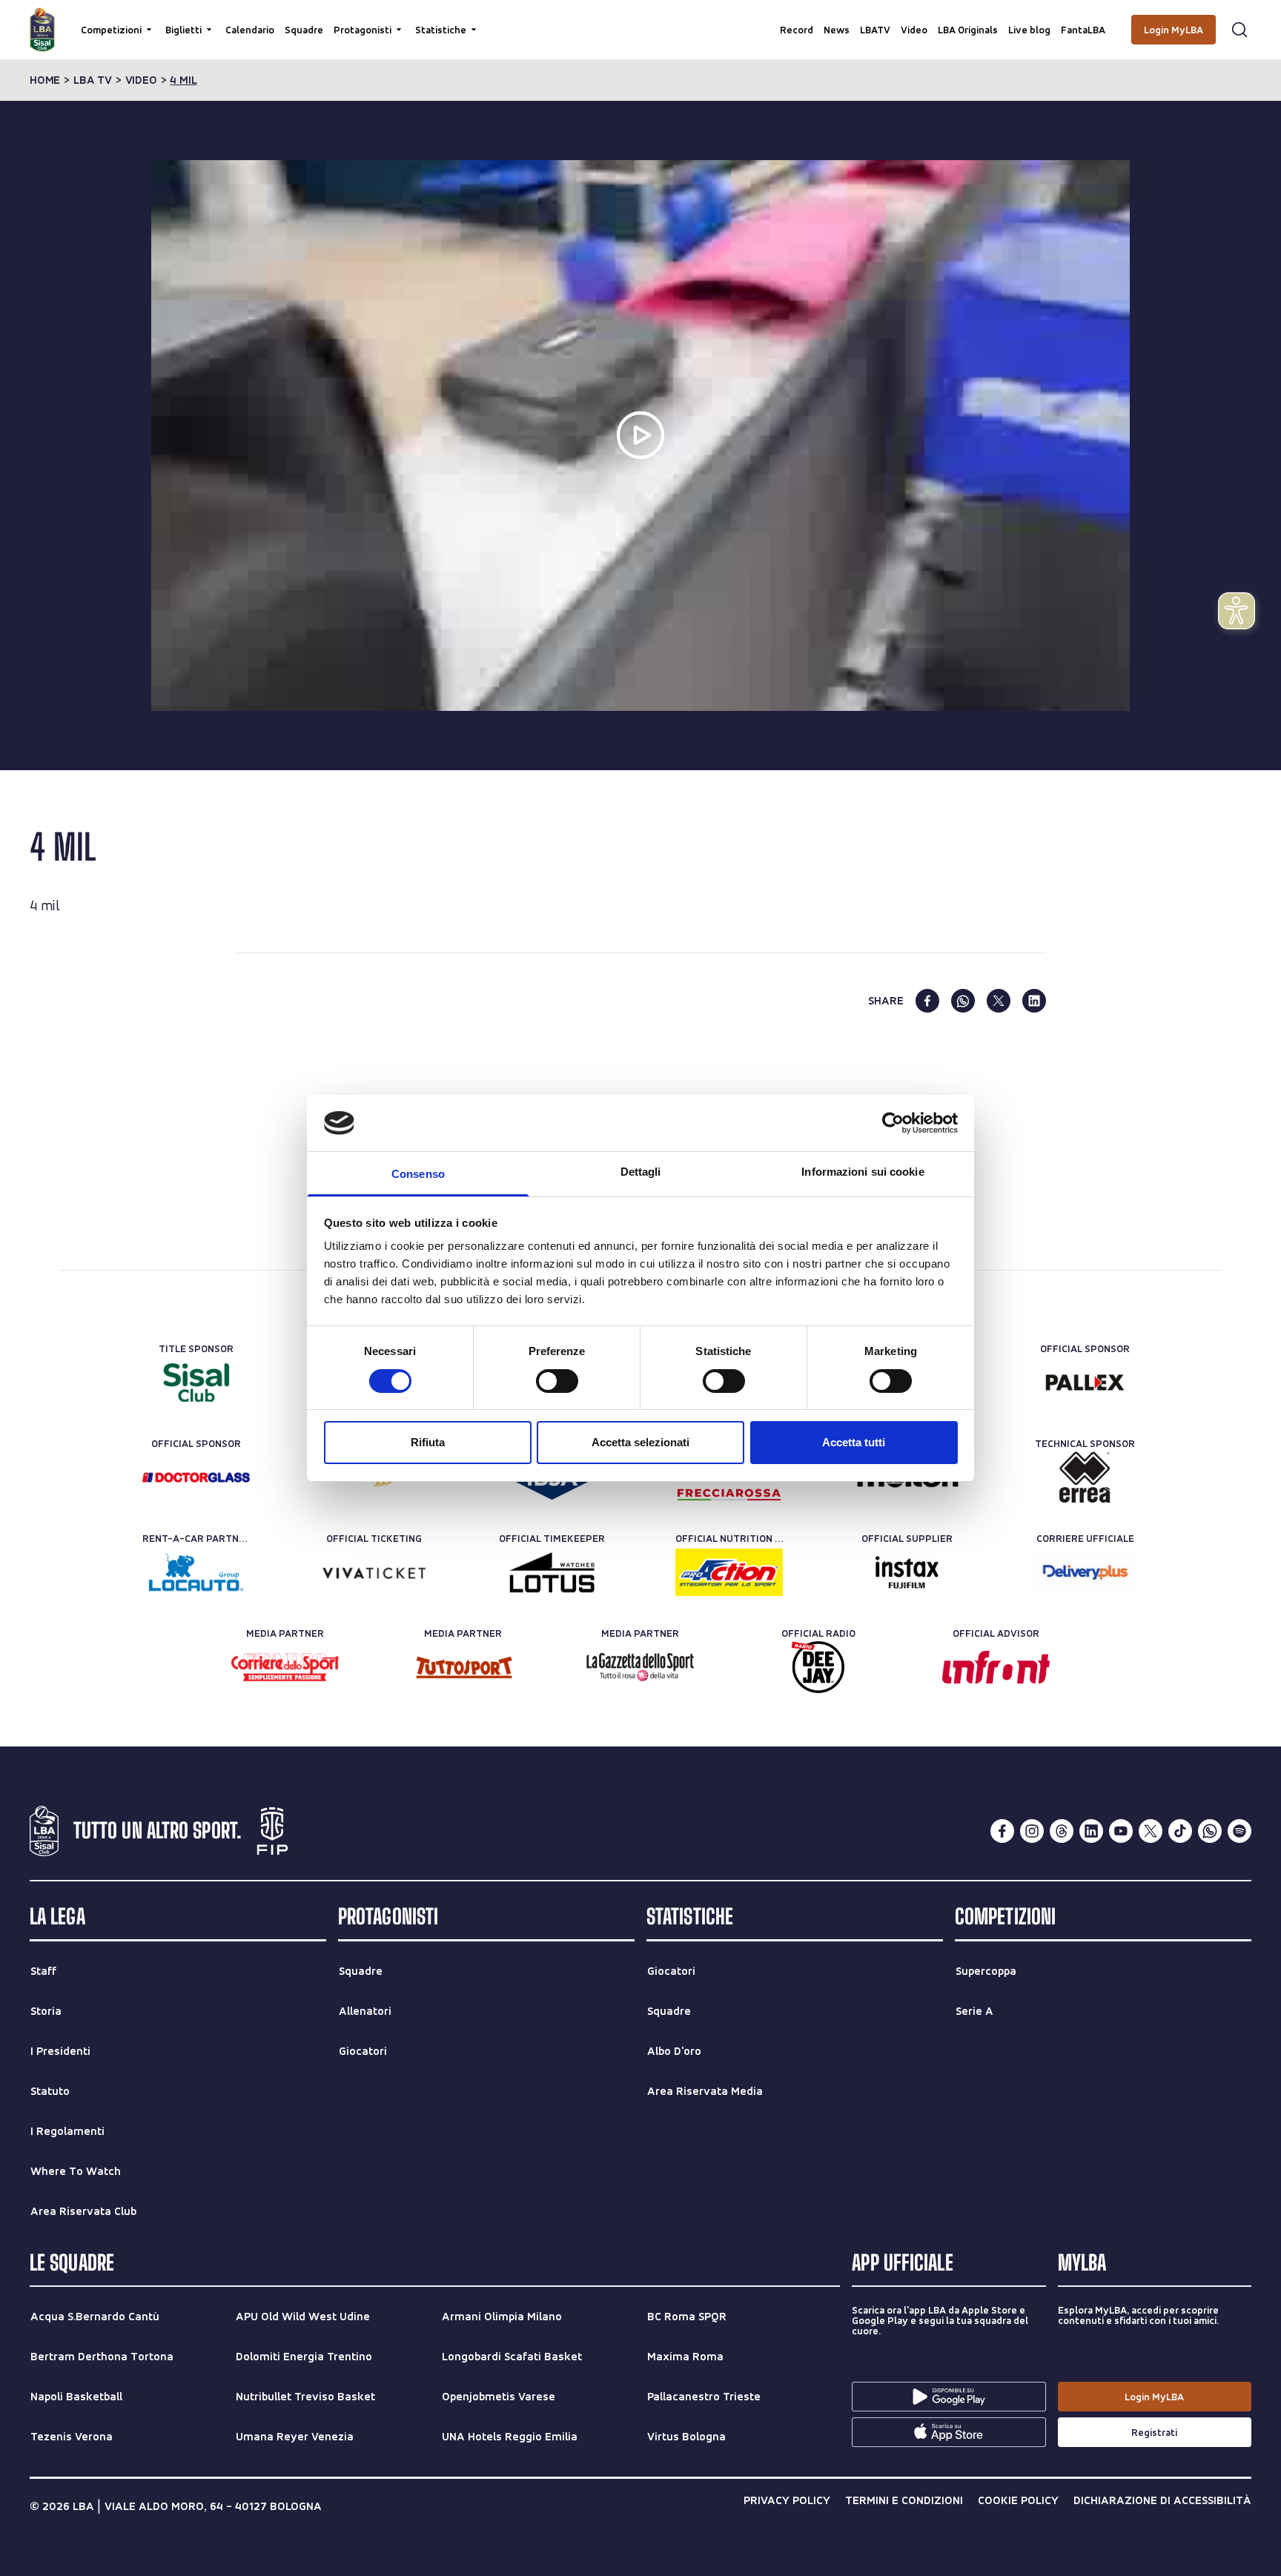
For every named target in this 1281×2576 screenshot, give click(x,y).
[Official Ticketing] (374, 1572)
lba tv (93, 80)
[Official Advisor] (996, 1667)
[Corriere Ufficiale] (1085, 1572)
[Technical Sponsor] (1085, 1477)
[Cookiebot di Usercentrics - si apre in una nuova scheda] (893, 1123)
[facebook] (927, 1001)
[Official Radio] (818, 1667)
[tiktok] (1180, 1831)
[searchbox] (640, 19)
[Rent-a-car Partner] (196, 1572)
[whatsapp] (963, 1001)
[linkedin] (1034, 1001)
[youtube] (1121, 1831)
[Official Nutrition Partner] (729, 1572)
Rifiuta (428, 1442)
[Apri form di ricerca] (1239, 30)
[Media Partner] (285, 1667)
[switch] (557, 1381)
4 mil (183, 80)
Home (45, 80)
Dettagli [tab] (641, 1172)
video (141, 80)
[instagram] (1032, 1831)
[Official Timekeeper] (552, 1572)
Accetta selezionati (640, 1442)
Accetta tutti (854, 1442)
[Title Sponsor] (196, 1383)
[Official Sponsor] (1085, 1383)
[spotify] (1239, 1831)
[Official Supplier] (907, 1572)
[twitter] (999, 1001)
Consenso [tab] (418, 1174)
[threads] (1062, 1831)
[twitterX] (1151, 1831)
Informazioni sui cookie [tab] (863, 1172)
